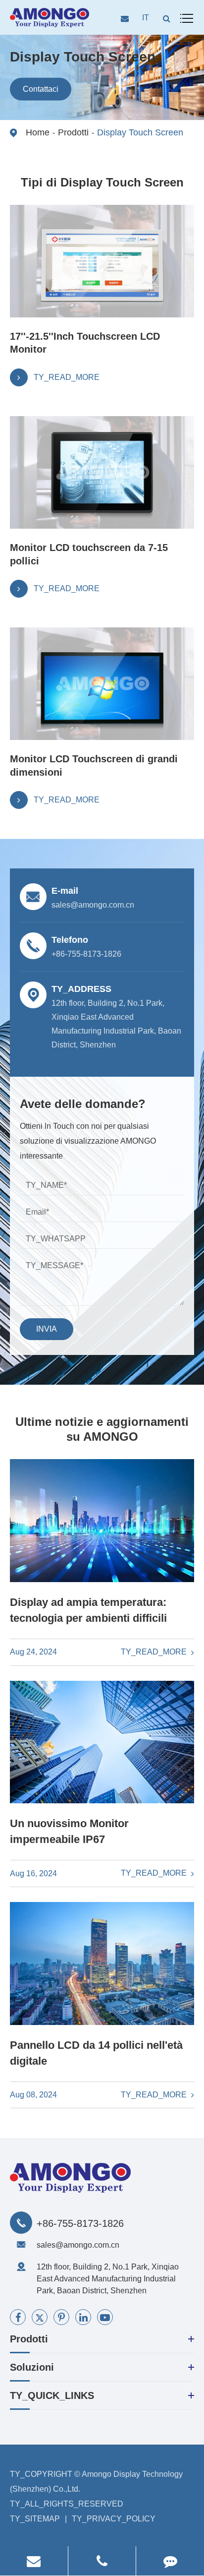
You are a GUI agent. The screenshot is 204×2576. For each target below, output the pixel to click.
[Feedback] (170, 2561)
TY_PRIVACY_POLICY (114, 2519)
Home (38, 132)
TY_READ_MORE (155, 1652)
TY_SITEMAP (35, 2519)
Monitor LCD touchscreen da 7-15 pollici (89, 554)
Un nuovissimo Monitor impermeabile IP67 (69, 1831)
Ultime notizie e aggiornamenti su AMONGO (102, 1429)
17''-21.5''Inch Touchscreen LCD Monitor (85, 343)
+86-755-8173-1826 (80, 2223)
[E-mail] (34, 2561)
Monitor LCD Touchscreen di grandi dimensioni (94, 765)
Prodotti (73, 132)
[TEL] (102, 2561)
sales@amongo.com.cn (78, 2245)
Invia (47, 1329)
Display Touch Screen (140, 132)
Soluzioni (32, 2367)
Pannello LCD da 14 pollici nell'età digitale (96, 2053)
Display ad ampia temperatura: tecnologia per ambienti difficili (88, 1610)
